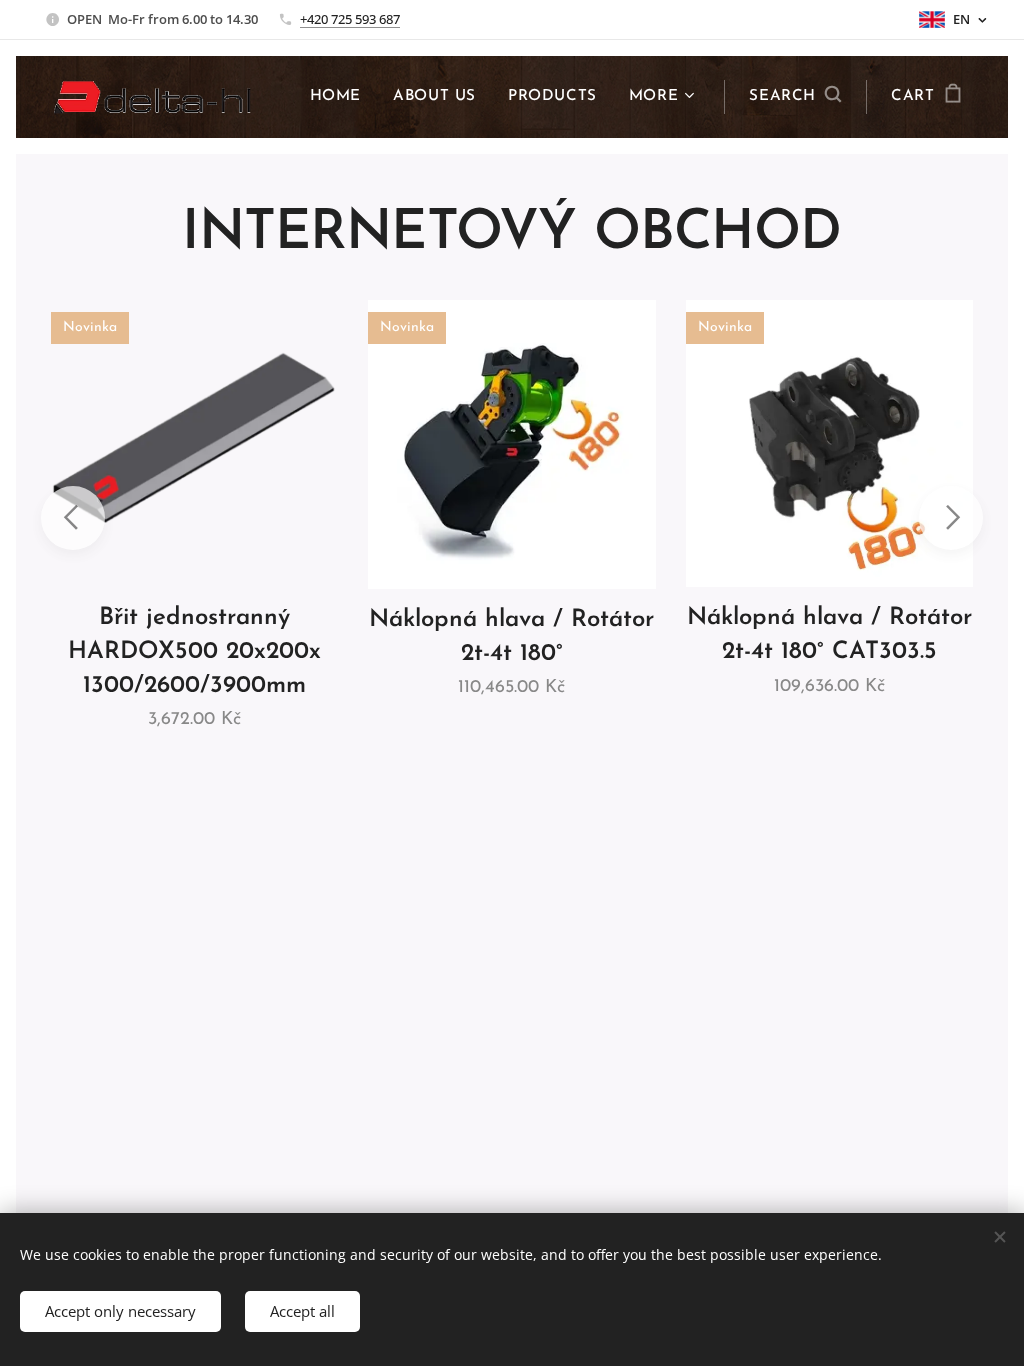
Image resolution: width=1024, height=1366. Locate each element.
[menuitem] (341, 97)
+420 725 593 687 (350, 19)
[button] (795, 97)
